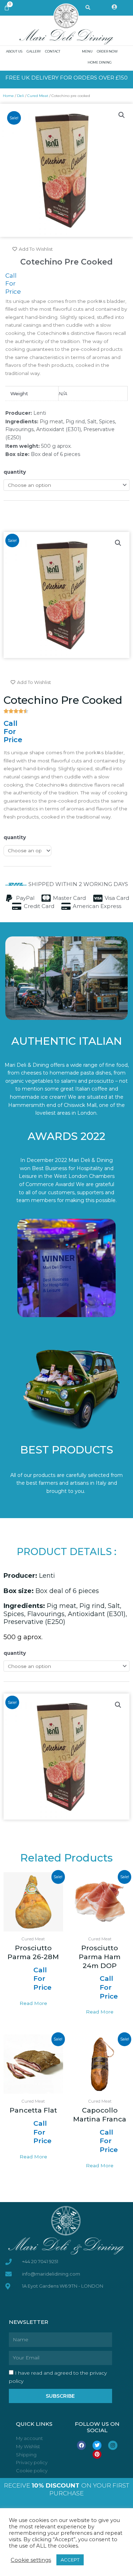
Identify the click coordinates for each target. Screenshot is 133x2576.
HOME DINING (100, 62)
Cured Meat (38, 96)
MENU (87, 51)
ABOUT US (14, 51)
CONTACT (53, 51)
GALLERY (34, 51)
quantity (15, 472)
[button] (122, 115)
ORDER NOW (107, 51)
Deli (21, 96)
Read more (33, 2003)
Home (8, 96)
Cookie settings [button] (31, 2560)
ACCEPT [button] (70, 2560)
